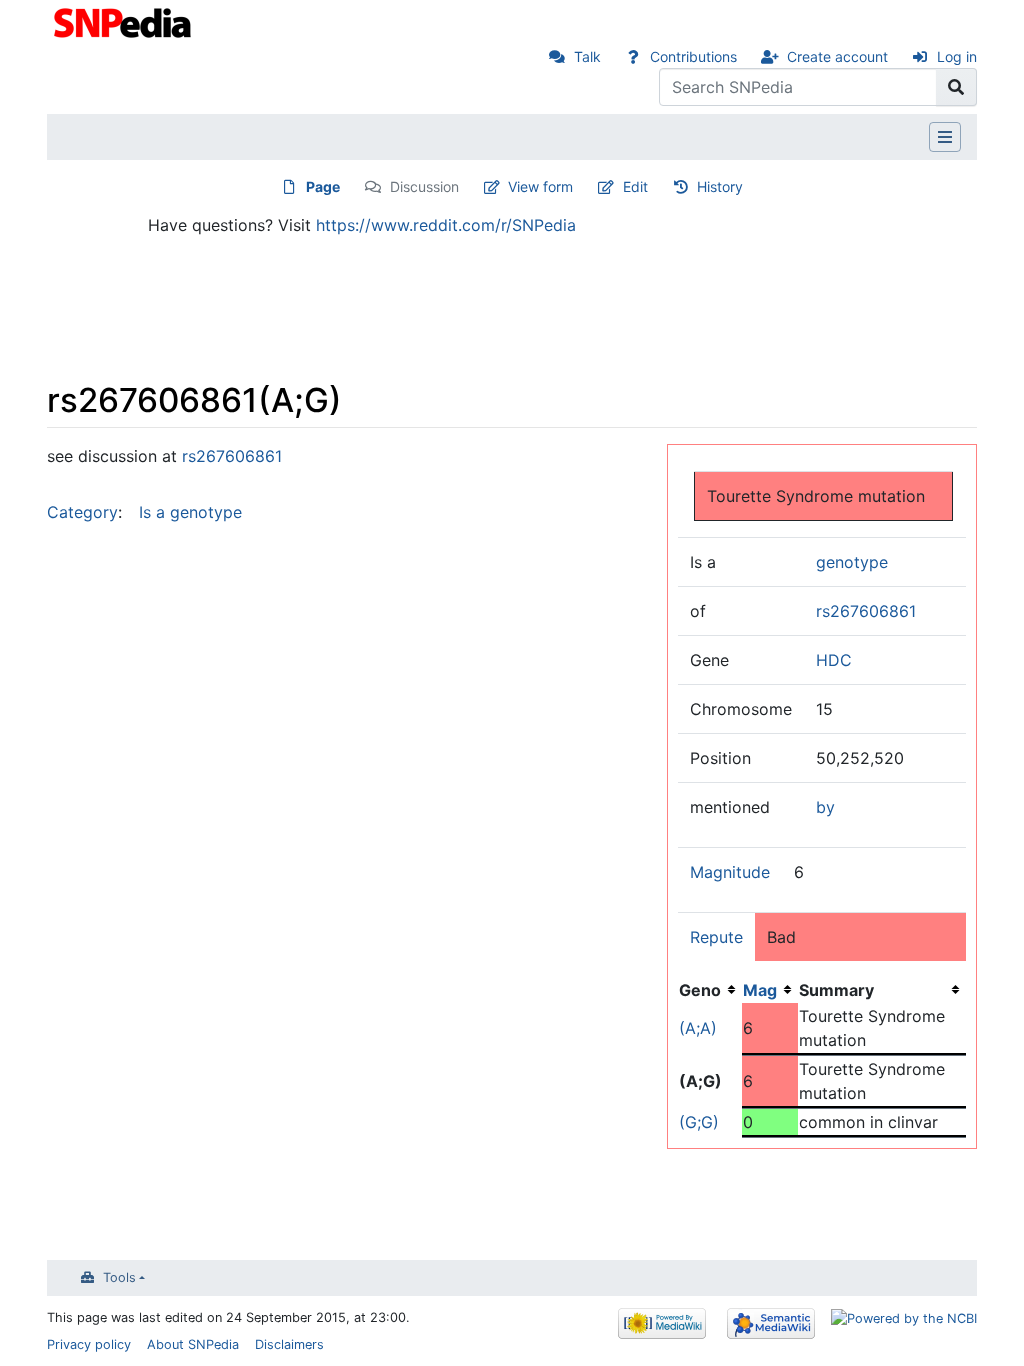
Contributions (693, 56)
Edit (635, 186)
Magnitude (730, 872)
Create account (837, 56)
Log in (957, 56)
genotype (852, 562)
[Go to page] (956, 87)
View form (540, 186)
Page (323, 186)
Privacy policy (89, 1344)
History (720, 186)
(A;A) (698, 1028)
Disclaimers (289, 1344)
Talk (587, 56)
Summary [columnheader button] (836, 990)
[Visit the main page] (124, 21)
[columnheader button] (770, 990)
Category (82, 512)
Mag (760, 990)
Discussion (424, 186)
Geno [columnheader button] (700, 990)
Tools (119, 1277)
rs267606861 (866, 611)
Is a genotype (190, 512)
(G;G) (699, 1122)
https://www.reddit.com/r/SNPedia (446, 225)
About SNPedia (193, 1344)
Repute (716, 937)
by (825, 807)
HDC (834, 660)
